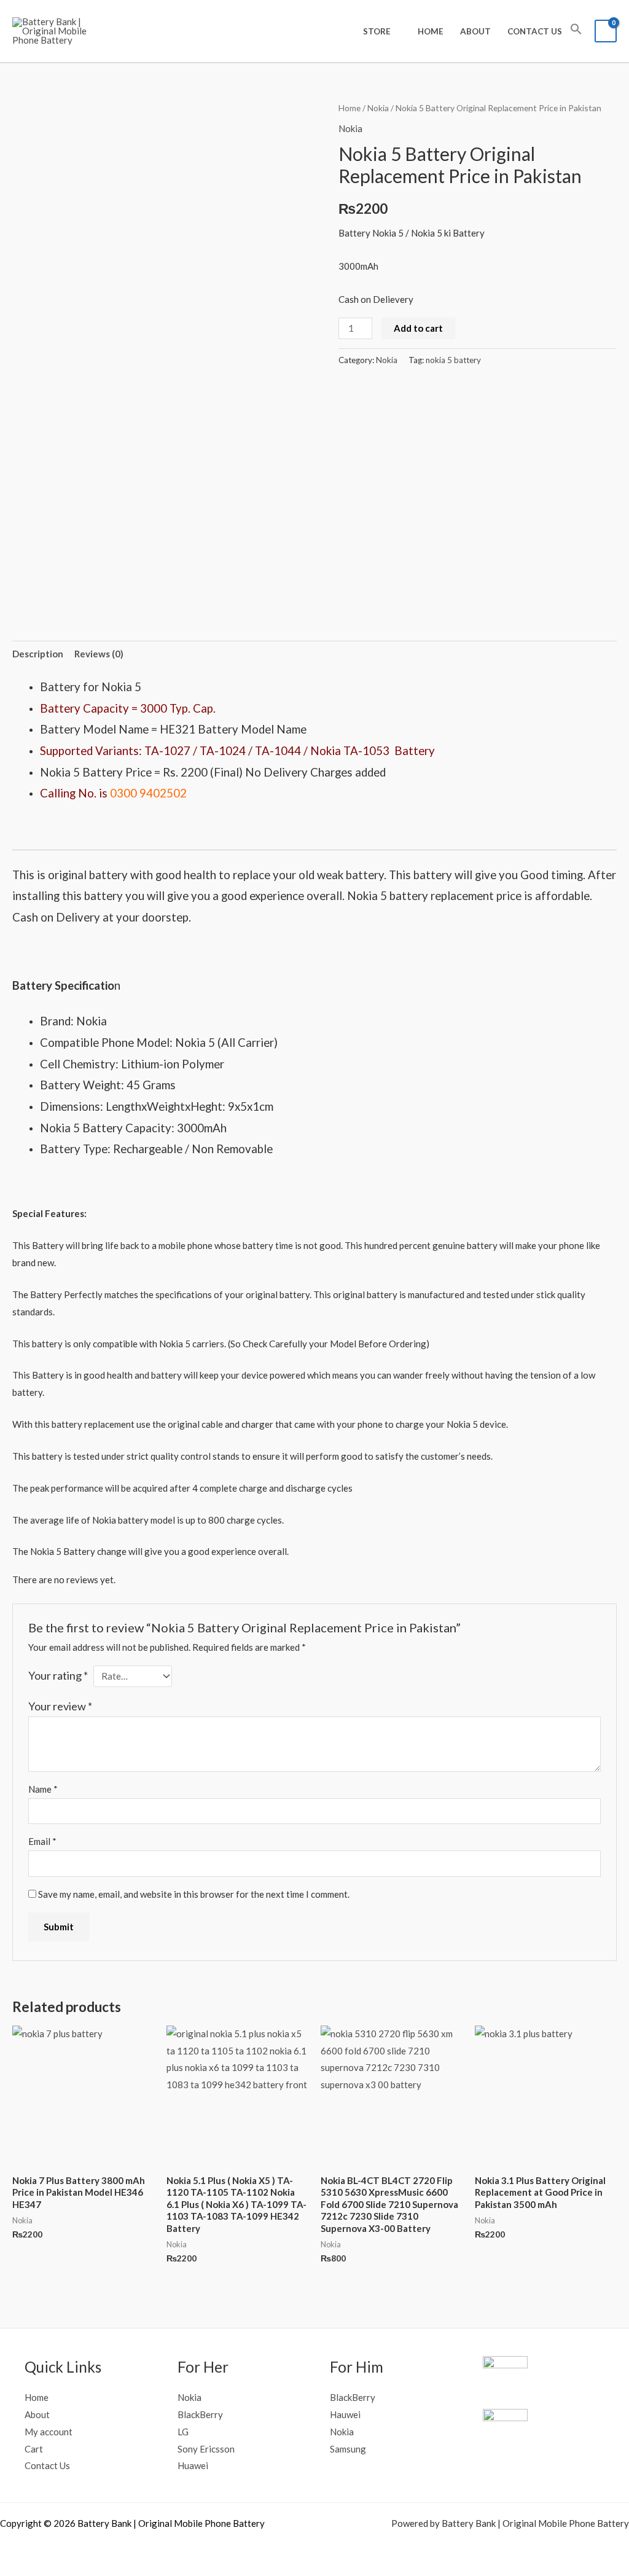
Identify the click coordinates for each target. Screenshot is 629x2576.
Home (431, 31)
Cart (34, 2449)
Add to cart (418, 328)
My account (49, 2432)
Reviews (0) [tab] (99, 654)
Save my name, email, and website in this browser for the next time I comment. (194, 1894)
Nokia (378, 108)
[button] (576, 31)
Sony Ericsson (206, 2449)
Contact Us (535, 31)
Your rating (58, 1675)
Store (377, 31)
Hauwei (345, 2414)
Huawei (193, 2465)
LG (183, 2432)
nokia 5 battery (453, 360)
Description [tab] (38, 654)
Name (43, 1789)
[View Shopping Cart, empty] (606, 31)
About (475, 31)
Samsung (348, 2449)
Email (42, 1841)
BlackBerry (200, 2414)
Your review (60, 1706)
